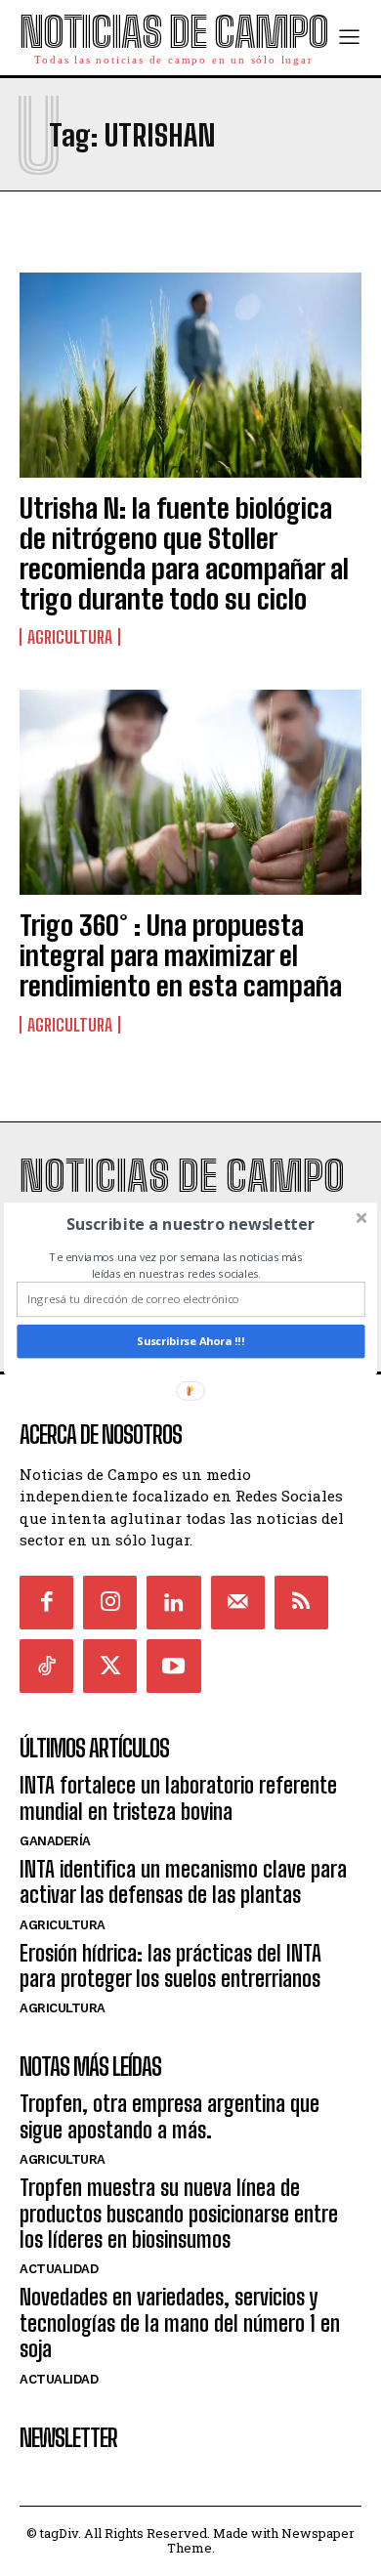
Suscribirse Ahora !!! (190, 1341)
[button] (190, 1224)
